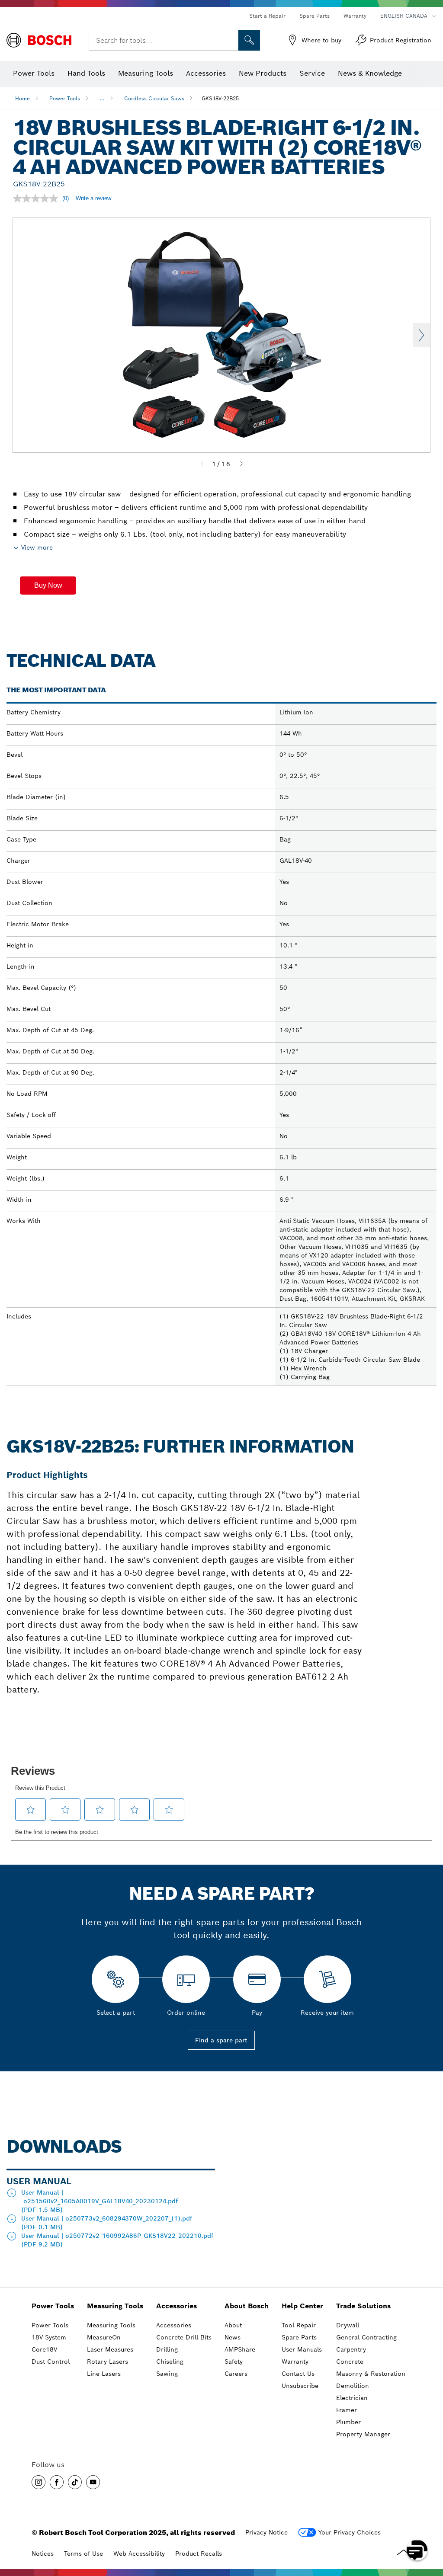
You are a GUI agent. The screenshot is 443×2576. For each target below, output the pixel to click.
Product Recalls (199, 2554)
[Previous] (202, 464)
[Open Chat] (417, 2550)
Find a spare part (221, 2040)
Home (22, 98)
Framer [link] (347, 2410)
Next (421, 335)
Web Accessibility (139, 2554)
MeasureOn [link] (104, 2337)
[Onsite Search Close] (231, 40)
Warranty (355, 16)
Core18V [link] (44, 2349)
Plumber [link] (348, 2422)
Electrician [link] (352, 2398)
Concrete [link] (350, 2362)
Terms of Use (83, 2554)
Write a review (93, 198)
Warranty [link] (295, 2362)
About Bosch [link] (247, 2306)
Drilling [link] (167, 2349)
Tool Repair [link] (299, 2325)
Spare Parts (315, 16)
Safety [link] (234, 2362)
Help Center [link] (302, 2306)
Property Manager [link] (363, 2434)
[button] (48, 586)
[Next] (241, 464)
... (102, 98)
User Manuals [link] (302, 2349)
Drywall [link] (348, 2325)
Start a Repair (267, 16)
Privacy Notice (266, 2532)
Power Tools (65, 98)
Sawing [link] (167, 2374)
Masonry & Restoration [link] (371, 2374)
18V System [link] (49, 2337)
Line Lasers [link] (104, 2374)
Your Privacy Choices (350, 2532)
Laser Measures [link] (110, 2349)
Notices (43, 2554)
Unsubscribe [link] (300, 2386)
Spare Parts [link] (299, 2337)
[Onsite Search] (249, 40)
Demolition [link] (353, 2386)
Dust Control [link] (51, 2362)
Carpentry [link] (351, 2349)
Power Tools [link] (53, 2306)
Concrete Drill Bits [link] (184, 2337)
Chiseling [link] (170, 2362)
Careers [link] (236, 2374)
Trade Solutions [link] (363, 2306)
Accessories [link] (177, 2306)
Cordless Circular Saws (154, 98)
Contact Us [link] (298, 2374)
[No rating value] (38, 198)
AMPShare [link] (240, 2349)
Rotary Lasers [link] (108, 2362)
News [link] (233, 2337)
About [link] (233, 2325)
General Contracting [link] (366, 2337)
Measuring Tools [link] (115, 2306)
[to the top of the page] (430, 2525)
